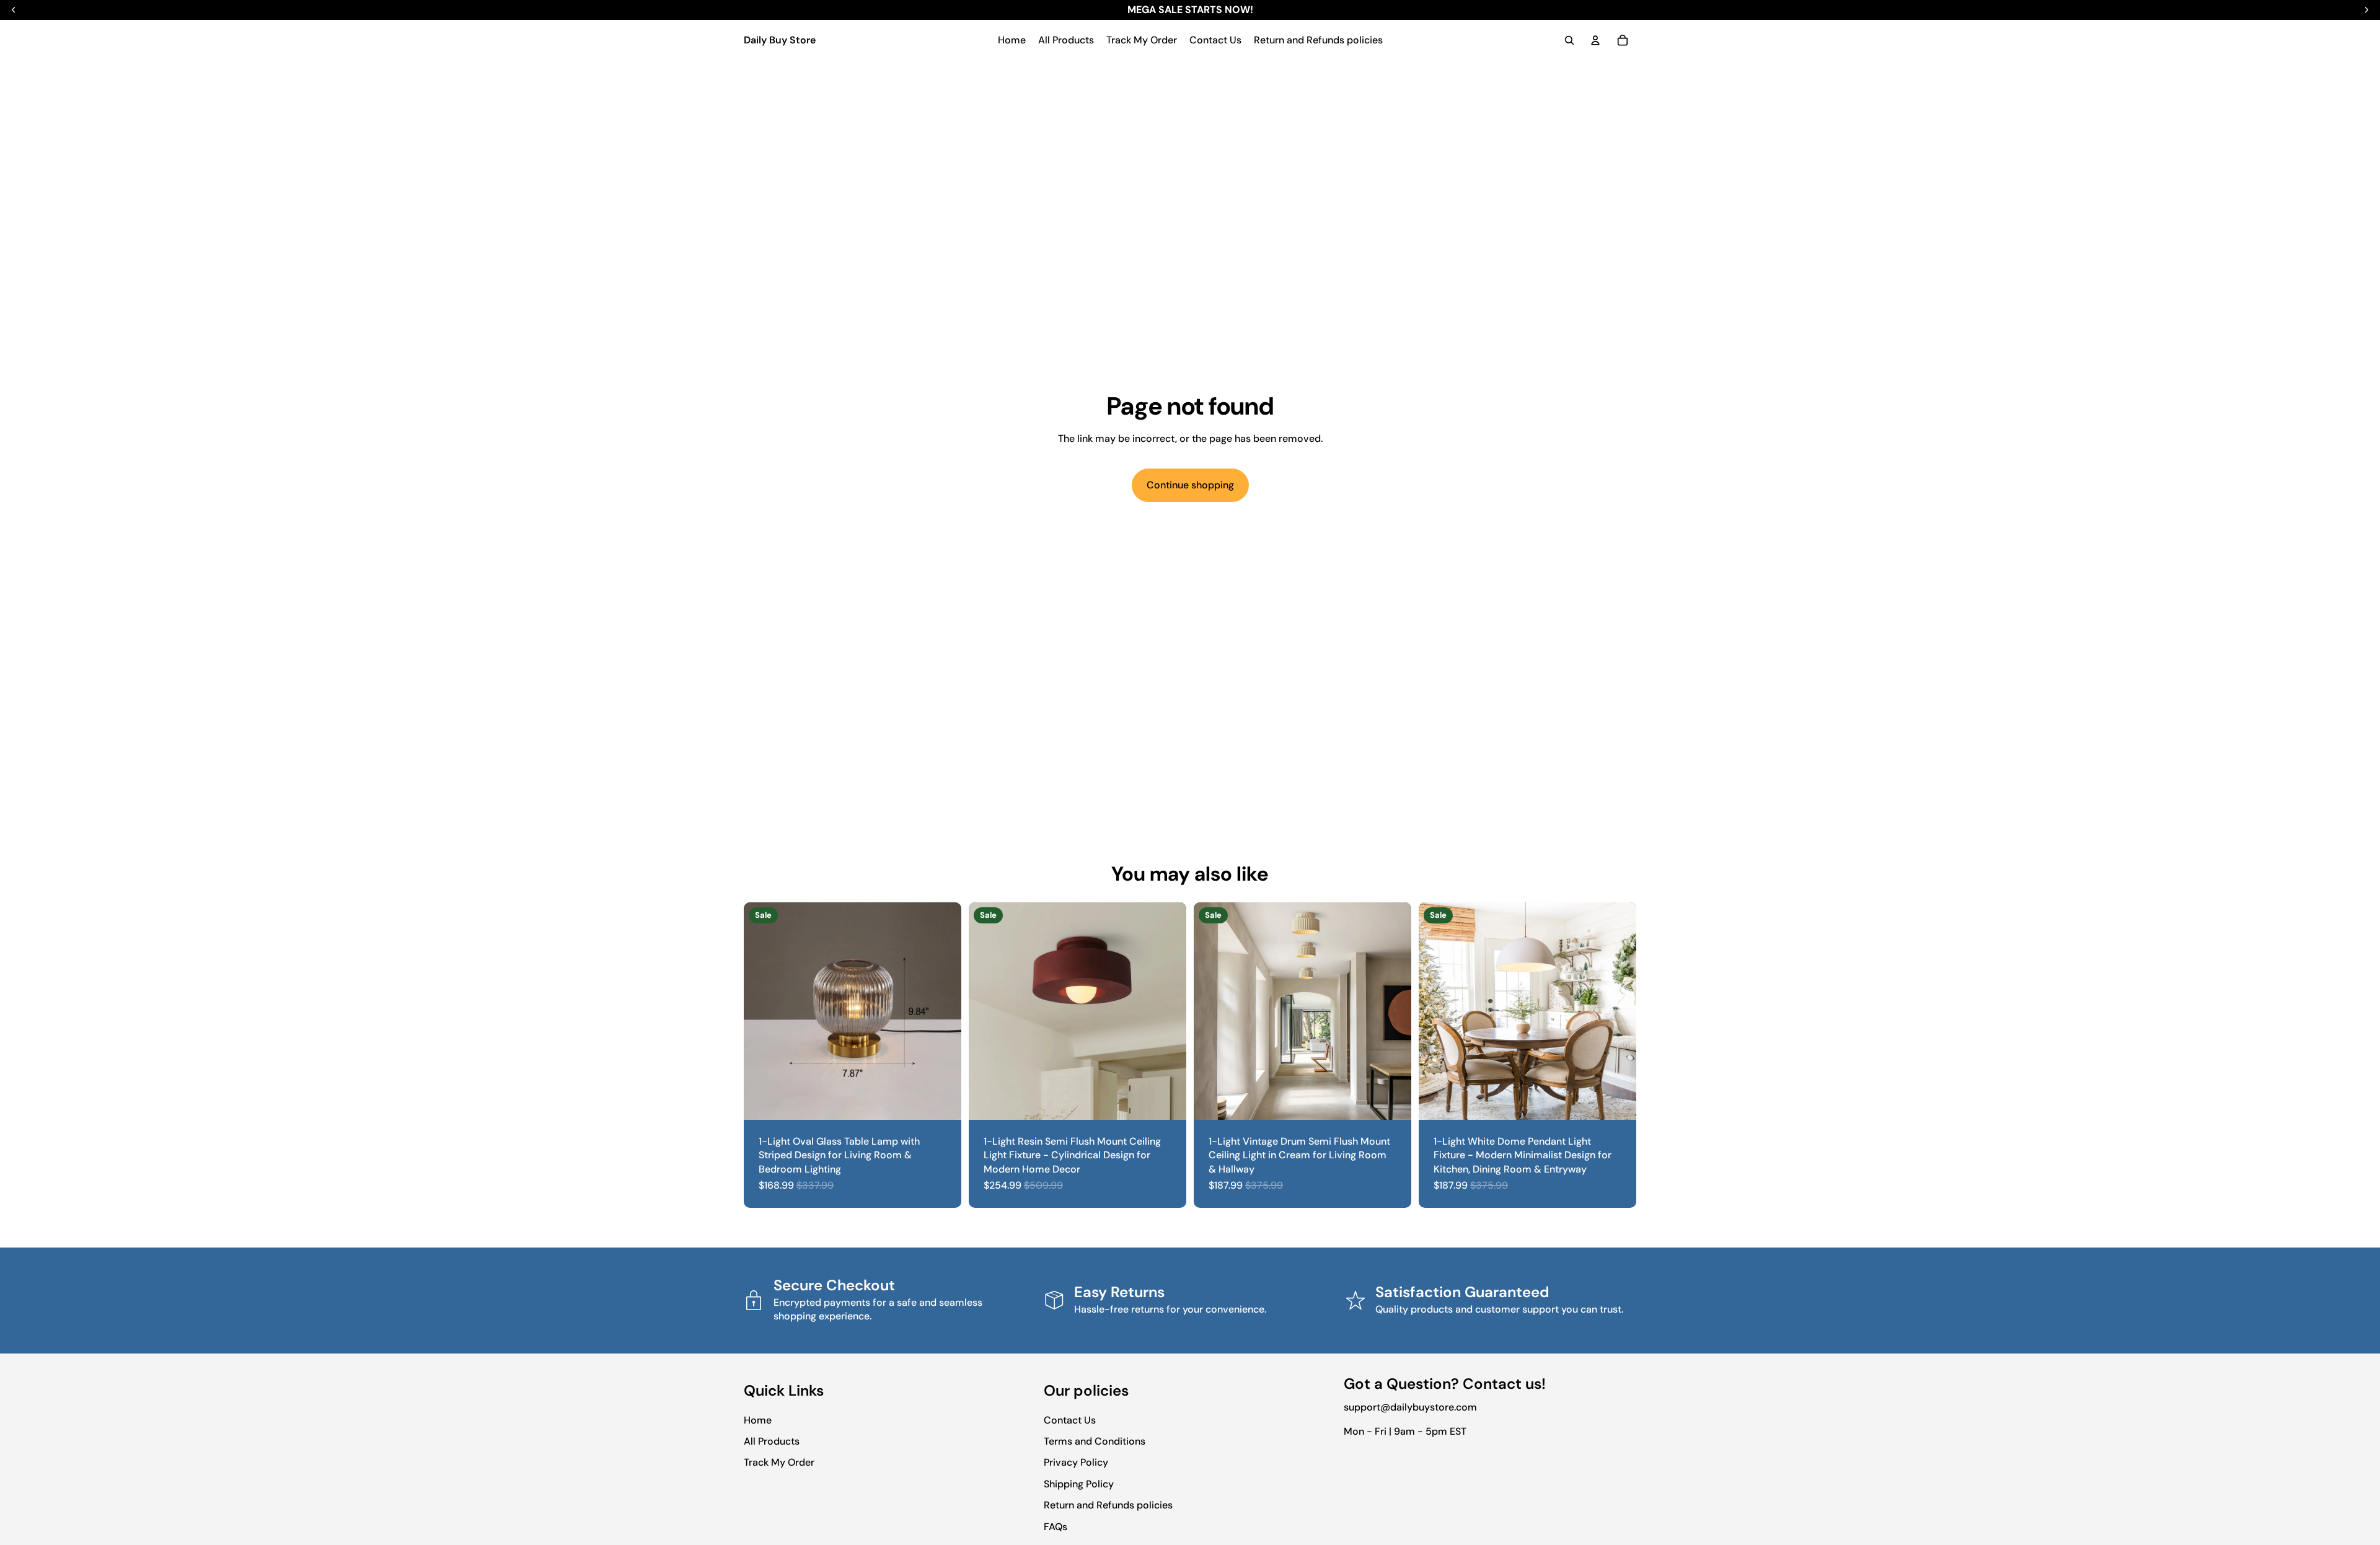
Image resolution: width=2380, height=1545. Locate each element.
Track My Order (779, 1462)
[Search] (1569, 40)
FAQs (1056, 1527)
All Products (772, 1441)
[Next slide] (943, 1011)
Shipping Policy (1079, 1484)
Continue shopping (1190, 485)
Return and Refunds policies (1108, 1505)
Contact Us (1070, 1420)
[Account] (1595, 40)
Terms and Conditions (1095, 1441)
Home (758, 1420)
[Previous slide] (762, 1011)
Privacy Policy (1076, 1462)
